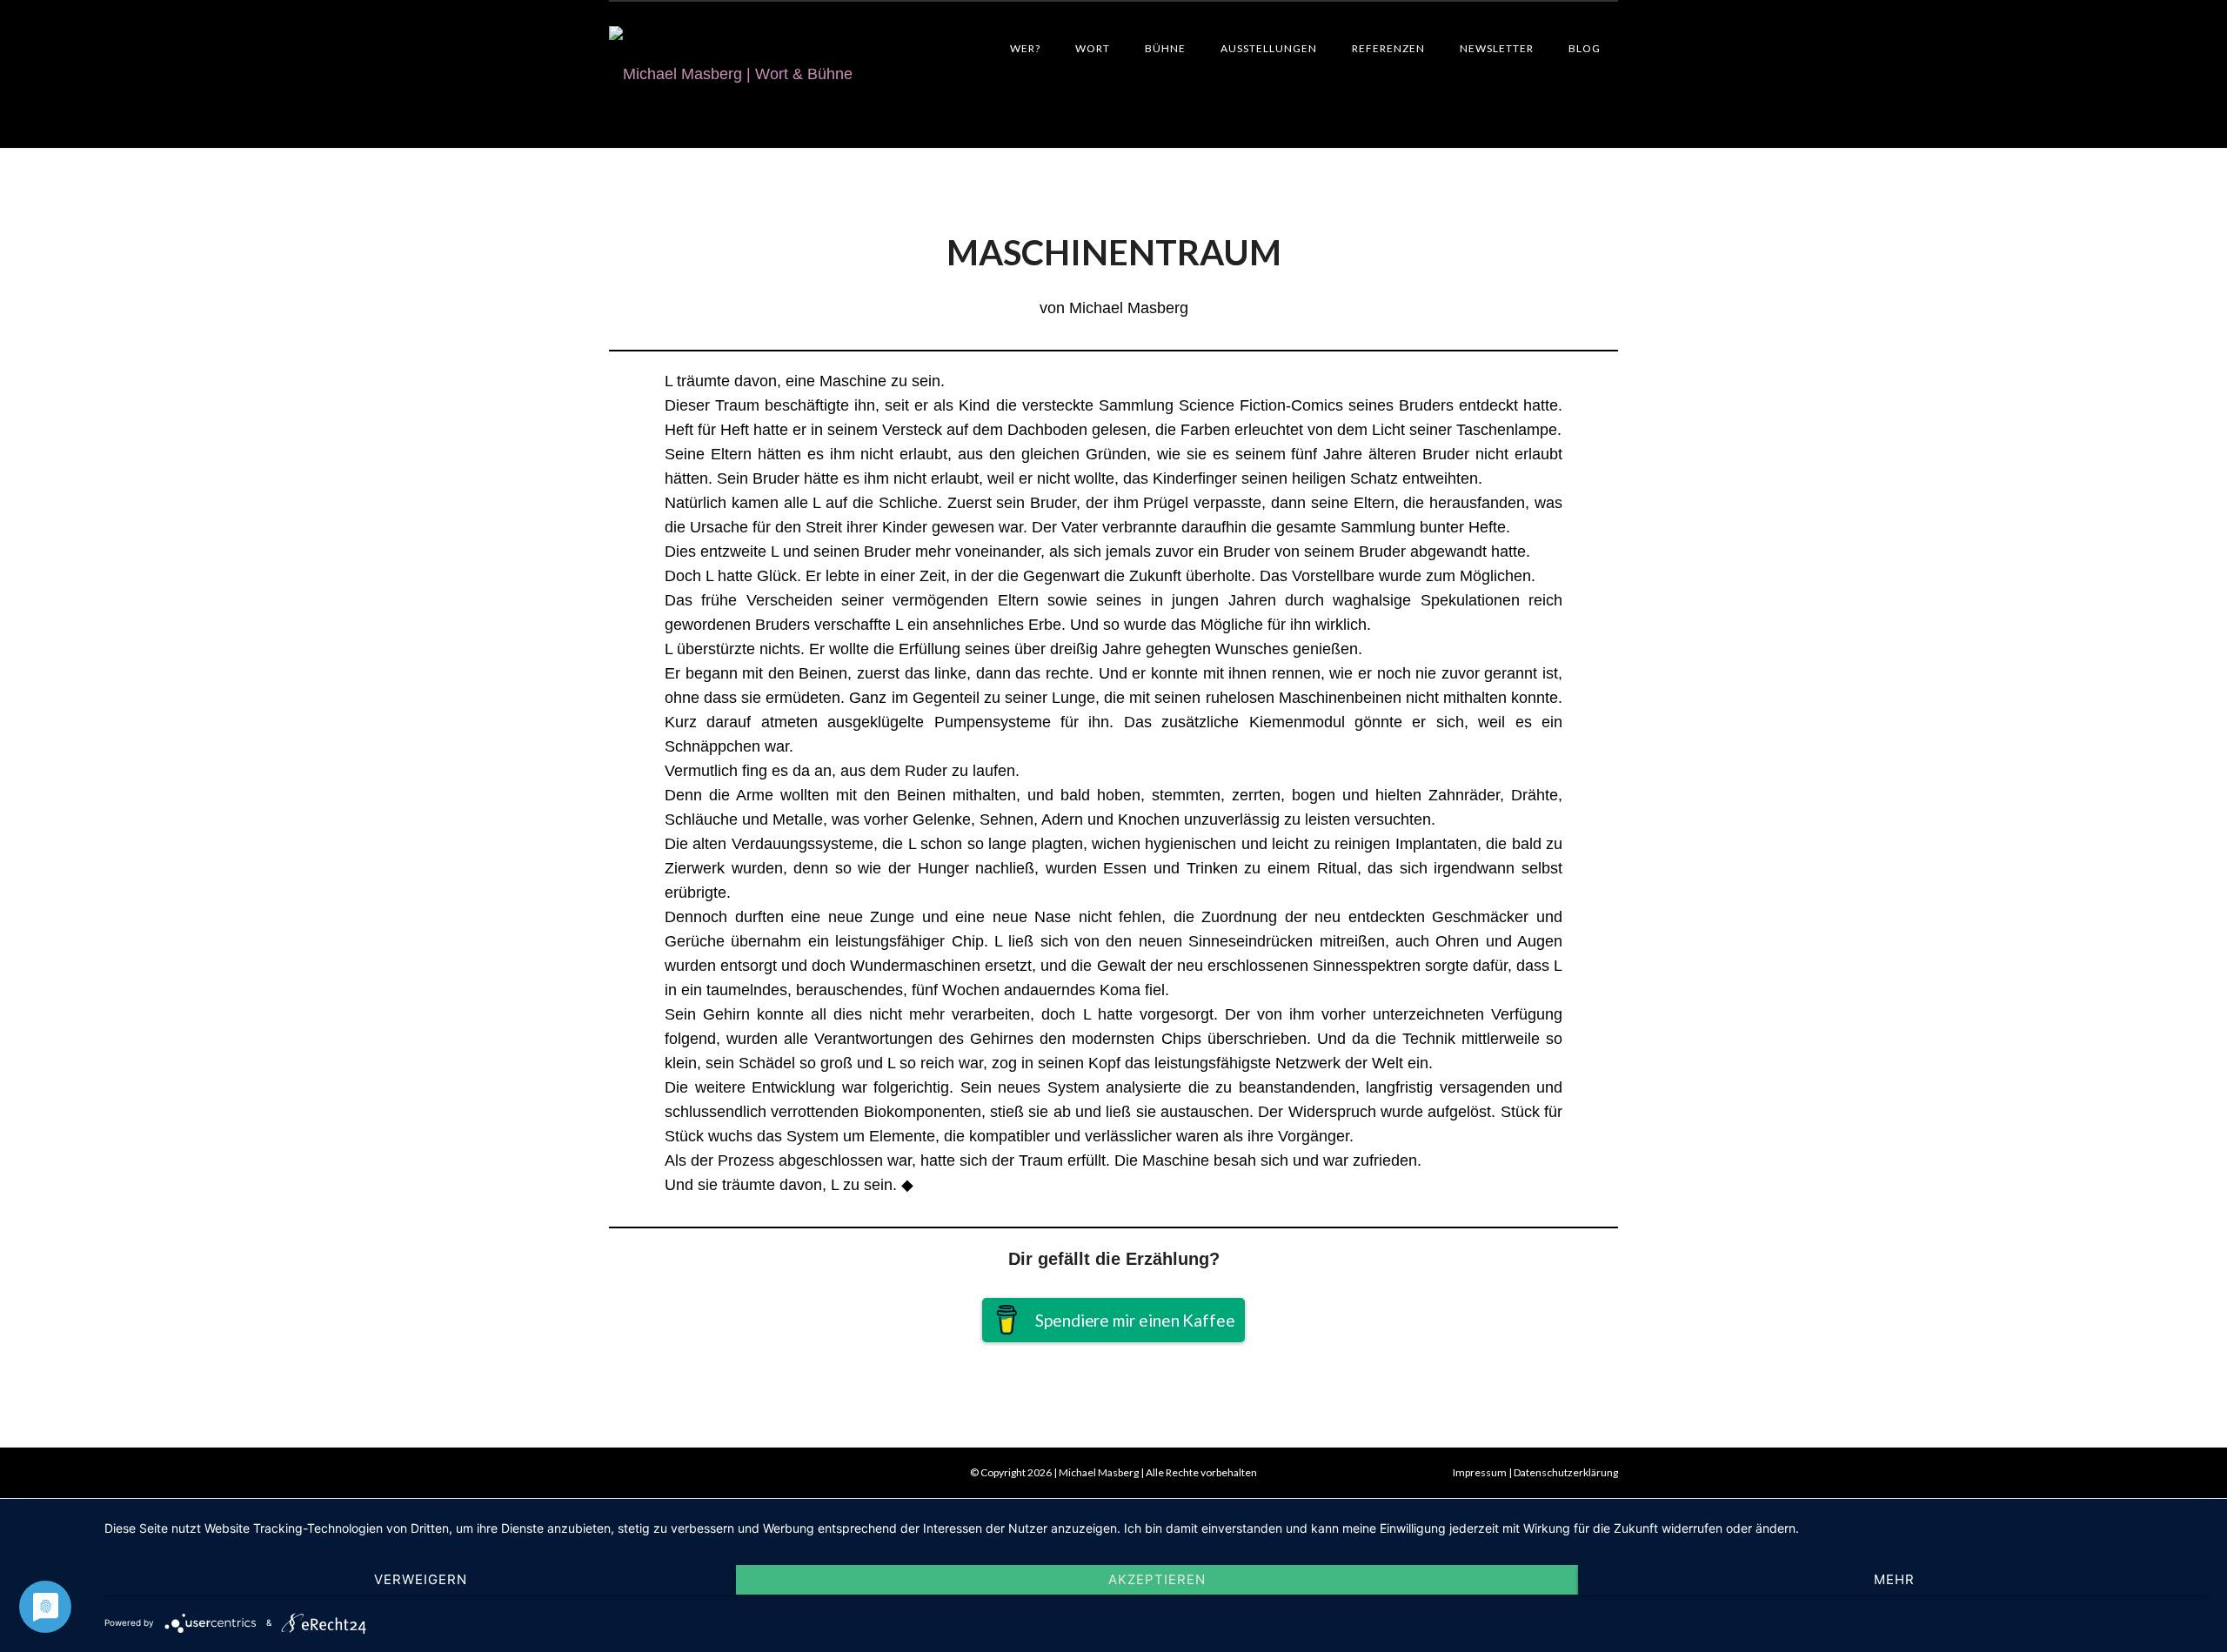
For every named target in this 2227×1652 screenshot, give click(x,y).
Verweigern (421, 1579)
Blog (1585, 48)
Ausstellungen (1269, 48)
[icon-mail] (625, 1473)
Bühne (1165, 48)
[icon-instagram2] (691, 1473)
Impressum (1480, 1472)
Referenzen (1388, 48)
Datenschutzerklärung (1566, 1472)
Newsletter (1497, 48)
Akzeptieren (1157, 1579)
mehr (1894, 1579)
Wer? (1025, 48)
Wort (1093, 48)
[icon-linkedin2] (660, 1473)
